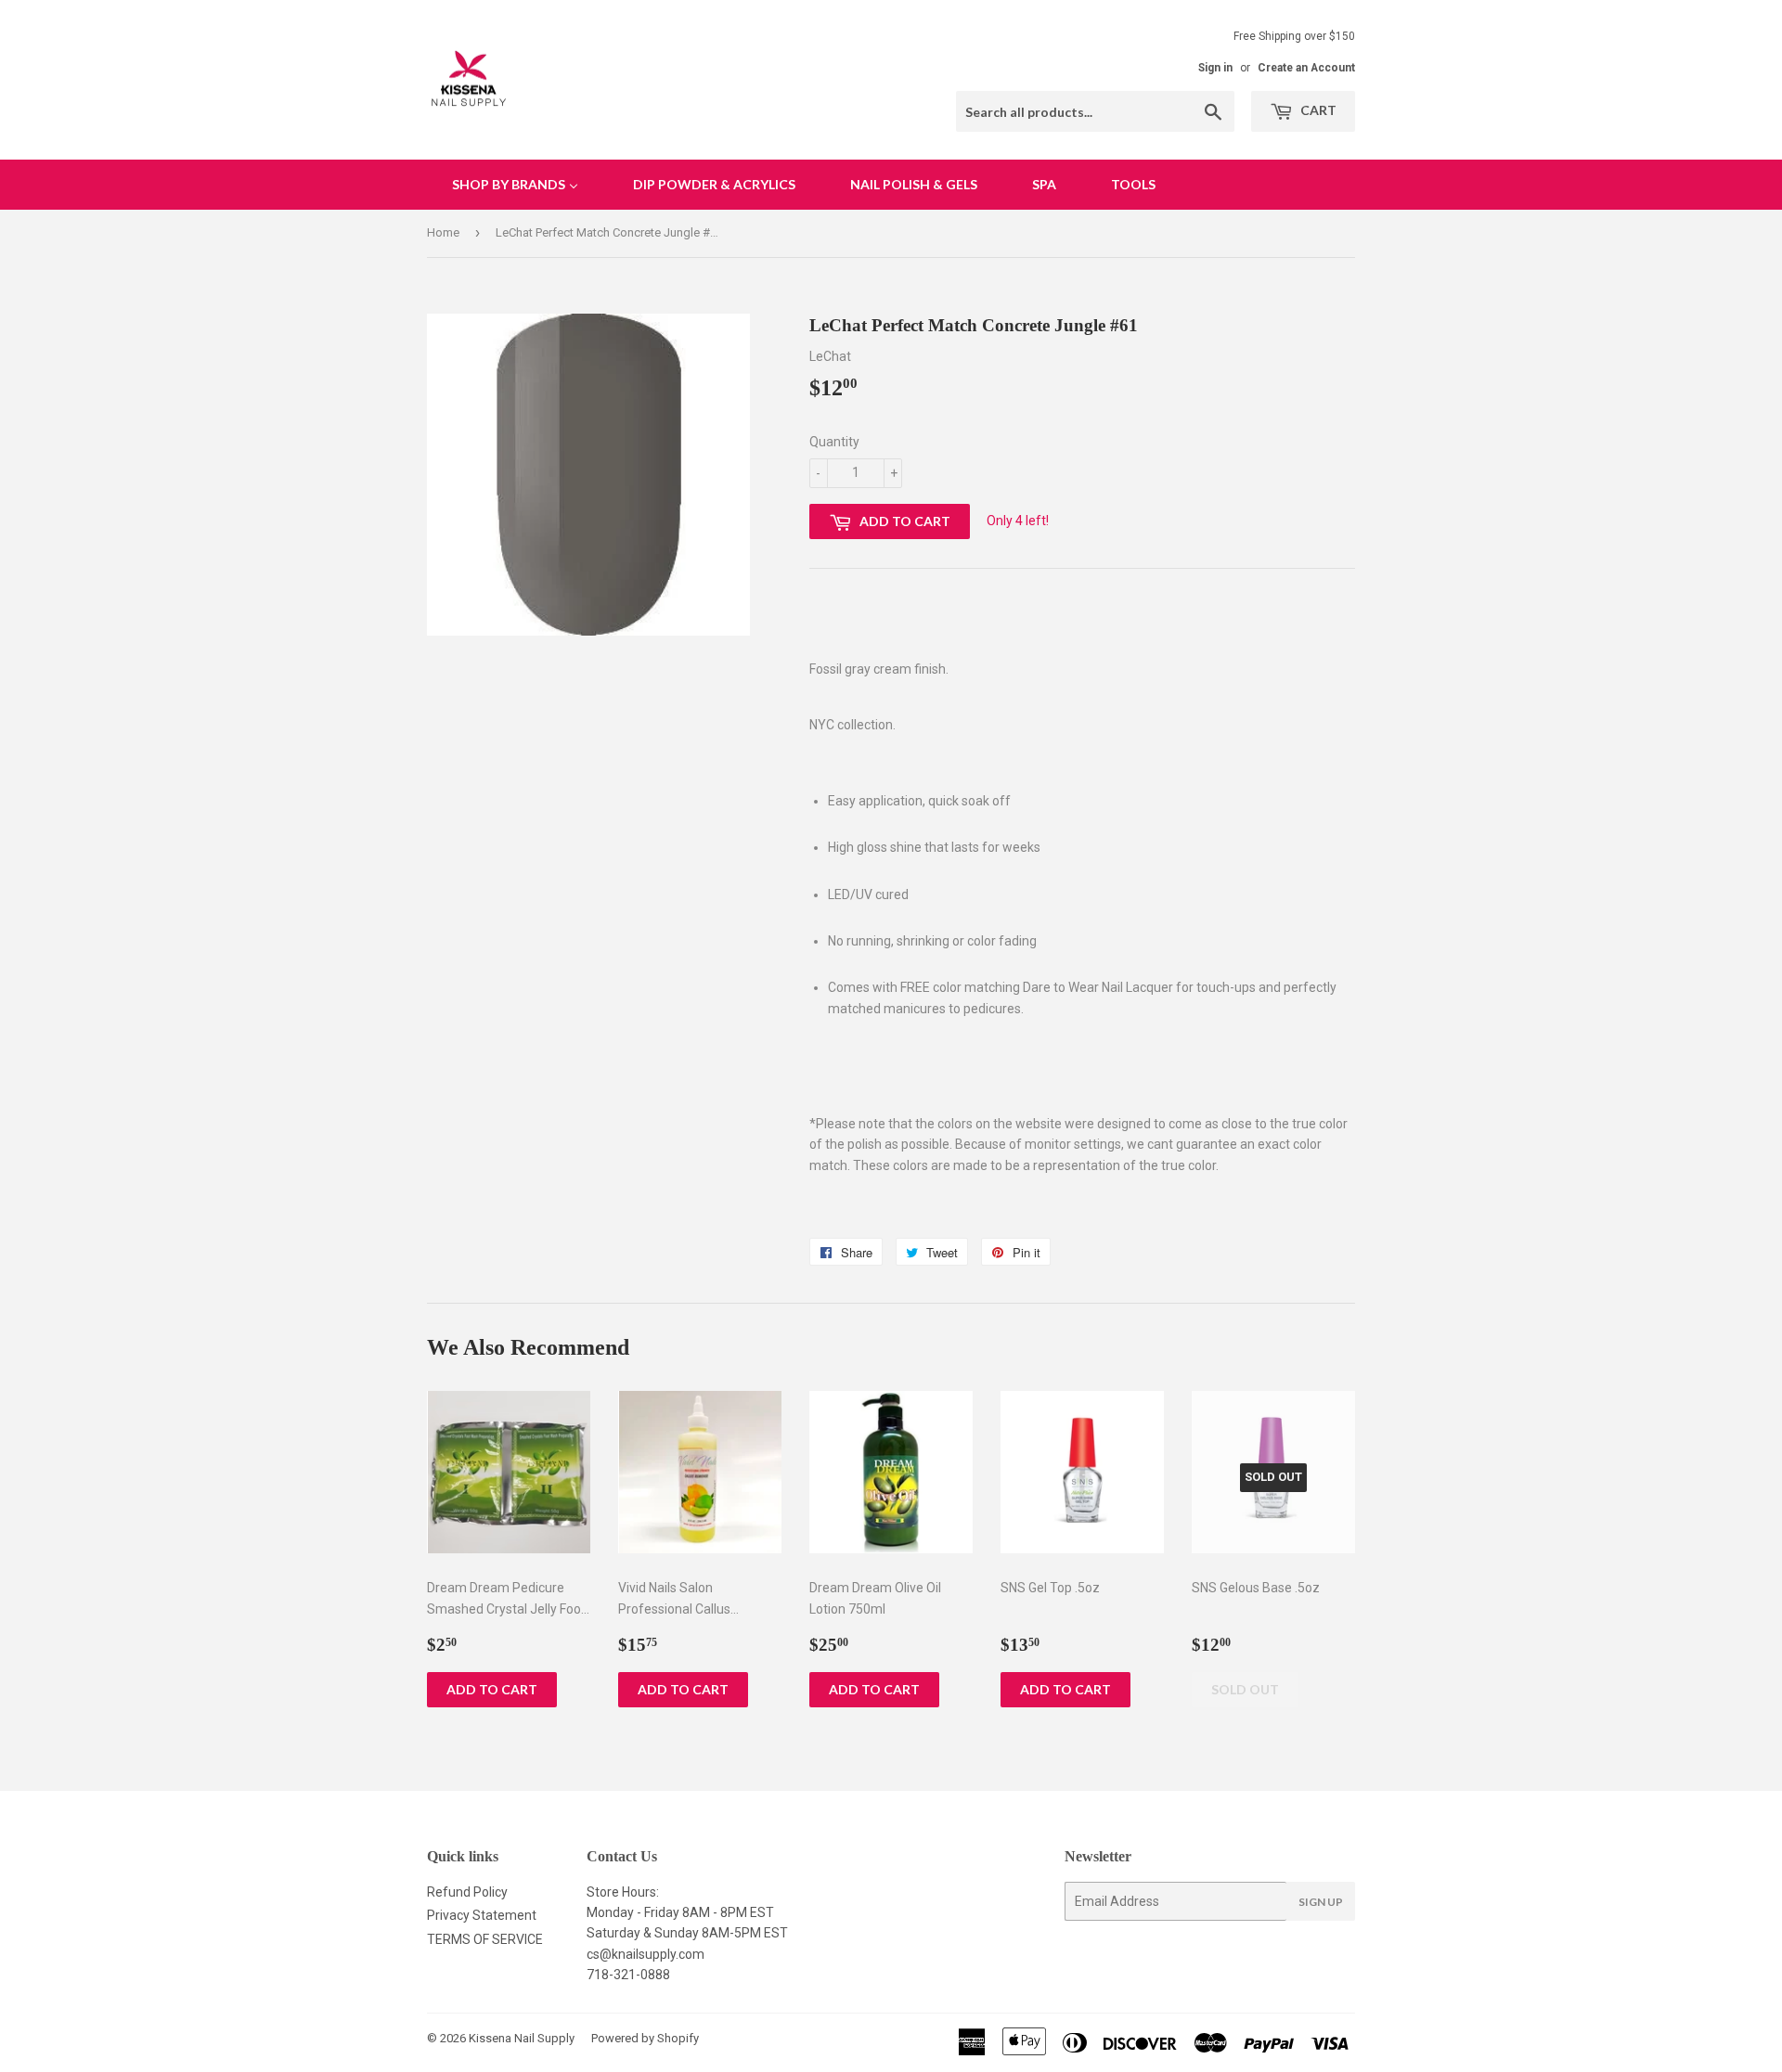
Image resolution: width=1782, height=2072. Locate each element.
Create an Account (1306, 68)
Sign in (1215, 68)
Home (443, 232)
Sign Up (1321, 1902)
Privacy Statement (482, 1915)
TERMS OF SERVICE (485, 1939)
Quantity (834, 442)
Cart (1317, 110)
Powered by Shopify (645, 2038)
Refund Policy (467, 1892)
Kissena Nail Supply (522, 2038)
